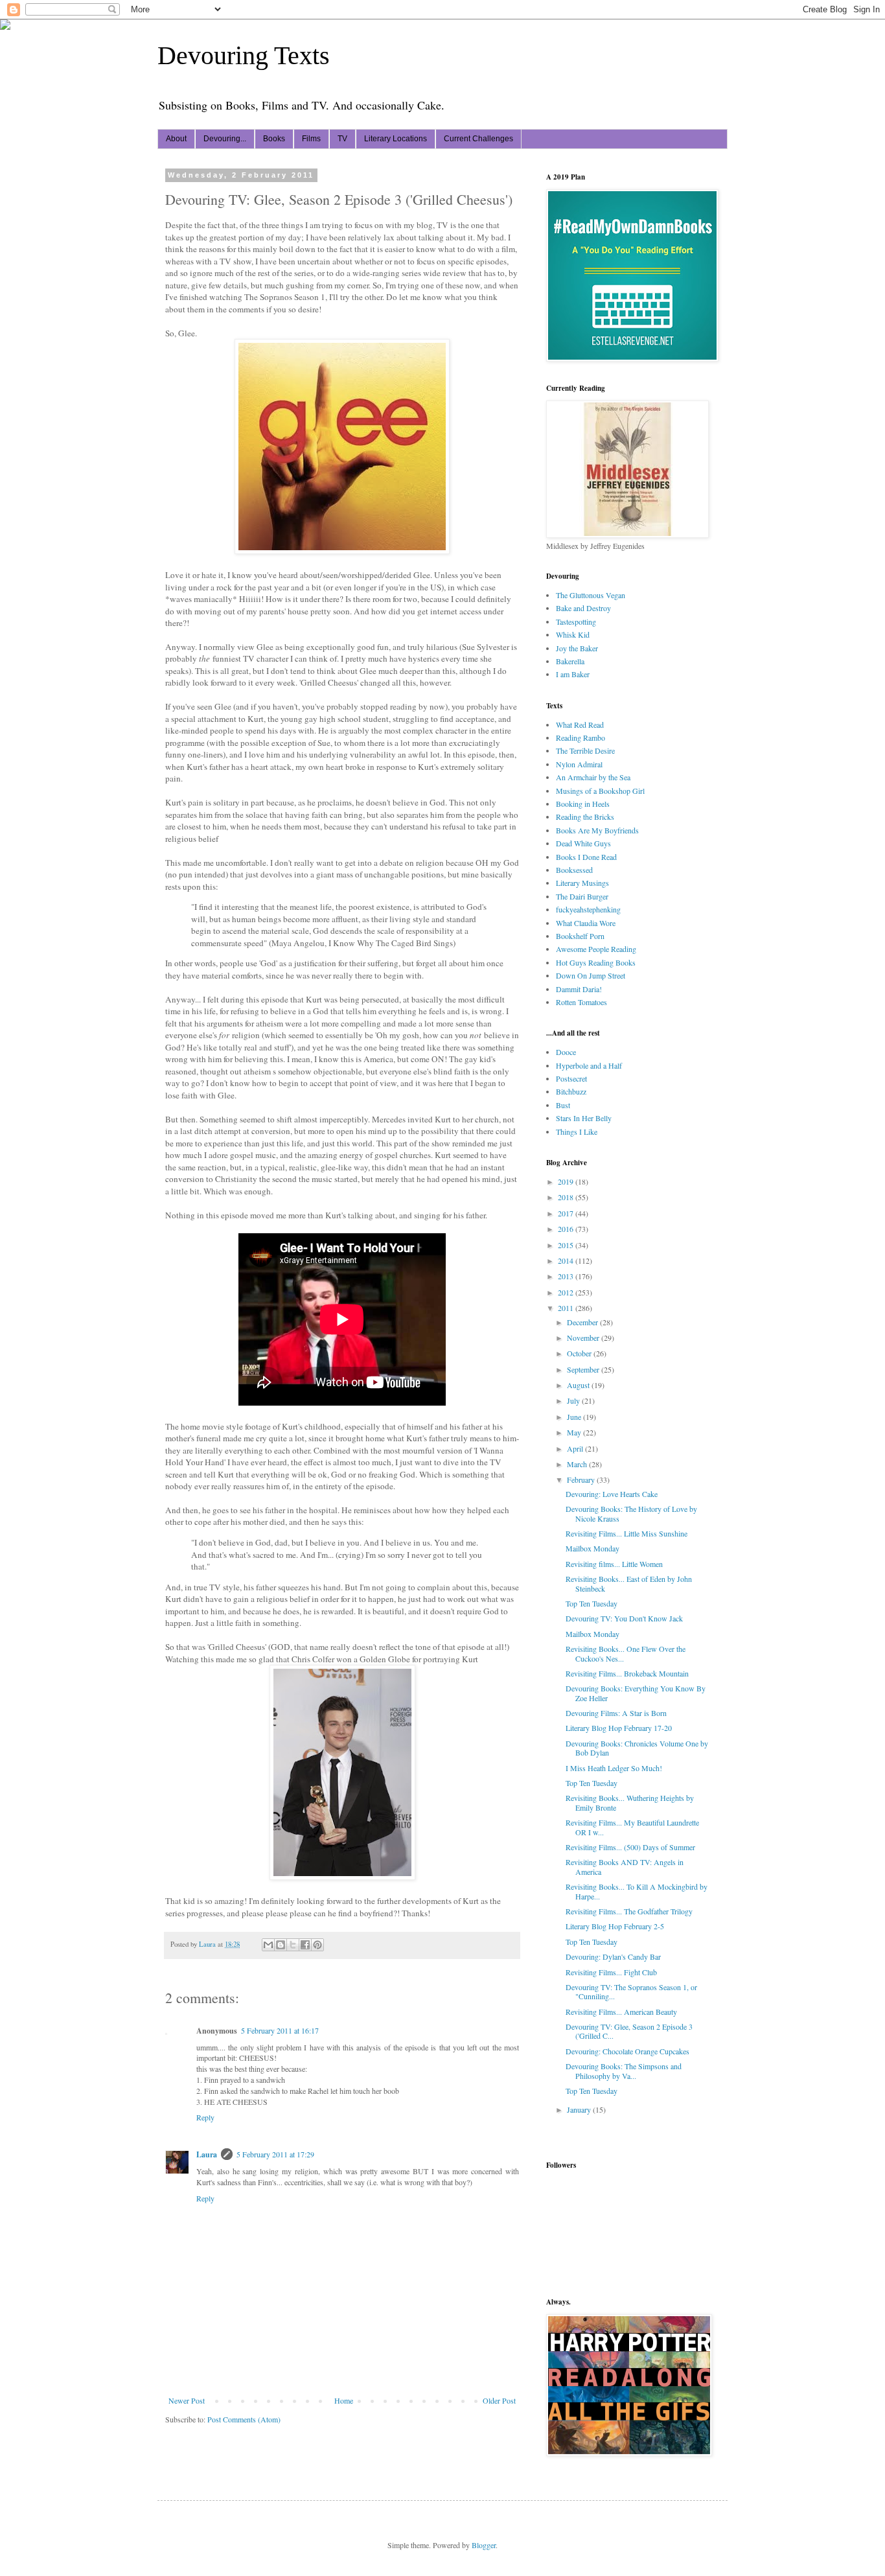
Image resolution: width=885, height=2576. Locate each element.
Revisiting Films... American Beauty (621, 2012)
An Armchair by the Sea (593, 777)
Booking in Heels (583, 804)
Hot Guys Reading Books (596, 962)
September (584, 1369)
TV (342, 139)
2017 (567, 1213)
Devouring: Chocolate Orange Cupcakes (627, 2051)
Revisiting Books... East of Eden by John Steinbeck (629, 1583)
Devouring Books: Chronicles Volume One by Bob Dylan (637, 1748)
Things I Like (577, 1131)
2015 (567, 1245)
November (584, 1338)
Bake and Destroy (583, 608)
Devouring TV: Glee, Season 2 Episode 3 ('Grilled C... (629, 2031)
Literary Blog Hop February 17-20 (619, 1728)
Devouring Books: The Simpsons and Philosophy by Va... (624, 2071)
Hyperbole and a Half (589, 1065)
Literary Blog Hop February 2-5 (615, 1926)
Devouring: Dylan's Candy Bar (613, 1956)
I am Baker (573, 674)
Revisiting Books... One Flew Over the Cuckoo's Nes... (626, 1653)
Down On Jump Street (591, 975)
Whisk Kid (573, 634)
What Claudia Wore (586, 923)
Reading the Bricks (585, 817)
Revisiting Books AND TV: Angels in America (625, 1866)
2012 (567, 1292)
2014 (567, 1260)
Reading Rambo (580, 737)
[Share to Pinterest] (317, 1945)
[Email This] (268, 1945)
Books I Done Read (586, 857)
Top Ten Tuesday (592, 1603)
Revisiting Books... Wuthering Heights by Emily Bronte (630, 1802)
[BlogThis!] (281, 1945)
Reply (205, 2117)
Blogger (484, 2545)
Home (344, 2400)
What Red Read (580, 725)
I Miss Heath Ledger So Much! (614, 1768)
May (575, 1432)
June (575, 1417)
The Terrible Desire (585, 750)
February (582, 1479)
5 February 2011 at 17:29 (275, 2154)
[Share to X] (293, 1945)
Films (311, 139)
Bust (563, 1105)
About (176, 139)
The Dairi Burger (582, 896)
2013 (567, 1276)
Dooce (566, 1052)
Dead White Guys (583, 843)
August (579, 1385)
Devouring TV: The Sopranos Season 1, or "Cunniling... (631, 1991)
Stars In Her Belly (584, 1118)
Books (274, 139)
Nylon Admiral (579, 764)
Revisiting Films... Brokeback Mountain (627, 1673)
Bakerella (570, 661)
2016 (567, 1229)
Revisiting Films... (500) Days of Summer (630, 1847)
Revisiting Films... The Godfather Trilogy (629, 1911)
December (583, 1322)
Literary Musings (582, 883)
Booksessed (574, 870)
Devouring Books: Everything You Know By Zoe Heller (636, 1693)
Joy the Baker (577, 648)
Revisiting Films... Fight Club (611, 1972)
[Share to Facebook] (305, 1945)
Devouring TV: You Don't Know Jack (624, 1618)
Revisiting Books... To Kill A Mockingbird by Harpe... (637, 1891)
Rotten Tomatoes (581, 1002)
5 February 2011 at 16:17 (280, 2030)
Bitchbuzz (571, 1091)
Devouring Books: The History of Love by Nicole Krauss (631, 1513)
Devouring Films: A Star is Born (616, 1713)
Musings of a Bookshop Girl (600, 791)
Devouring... (225, 139)
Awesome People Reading (596, 949)
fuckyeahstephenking (588, 909)
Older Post (499, 2400)
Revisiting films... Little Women (614, 1564)
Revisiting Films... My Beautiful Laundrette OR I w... (632, 1827)
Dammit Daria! (579, 989)
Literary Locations (396, 139)
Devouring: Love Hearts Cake (612, 1494)
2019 (567, 1181)
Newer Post (187, 2400)
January (580, 2109)
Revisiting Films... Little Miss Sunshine (626, 1533)
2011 (567, 1308)
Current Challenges (478, 139)
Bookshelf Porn (580, 936)
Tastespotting (576, 621)
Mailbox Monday (592, 1548)
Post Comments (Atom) (244, 2419)
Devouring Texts (244, 55)
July (574, 1400)
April (576, 1448)
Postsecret (571, 1078)
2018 (567, 1197)
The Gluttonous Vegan (591, 595)
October (580, 1353)
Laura (207, 2154)
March (578, 1464)
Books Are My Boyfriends (597, 830)
